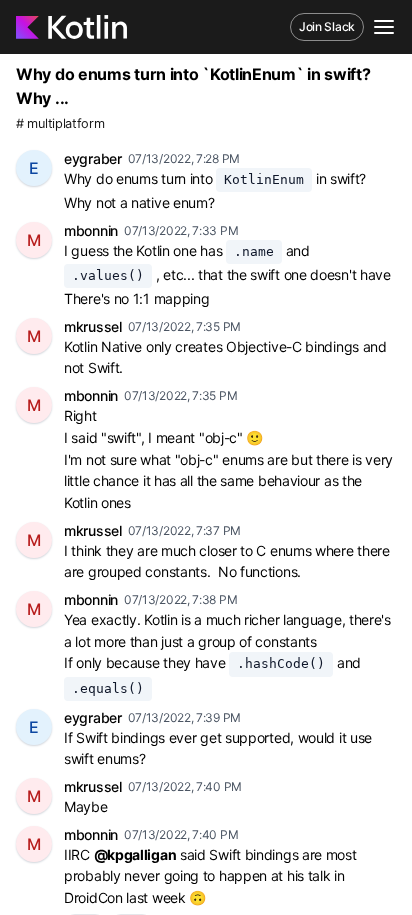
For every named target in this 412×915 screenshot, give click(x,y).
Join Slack (327, 26)
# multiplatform (60, 123)
